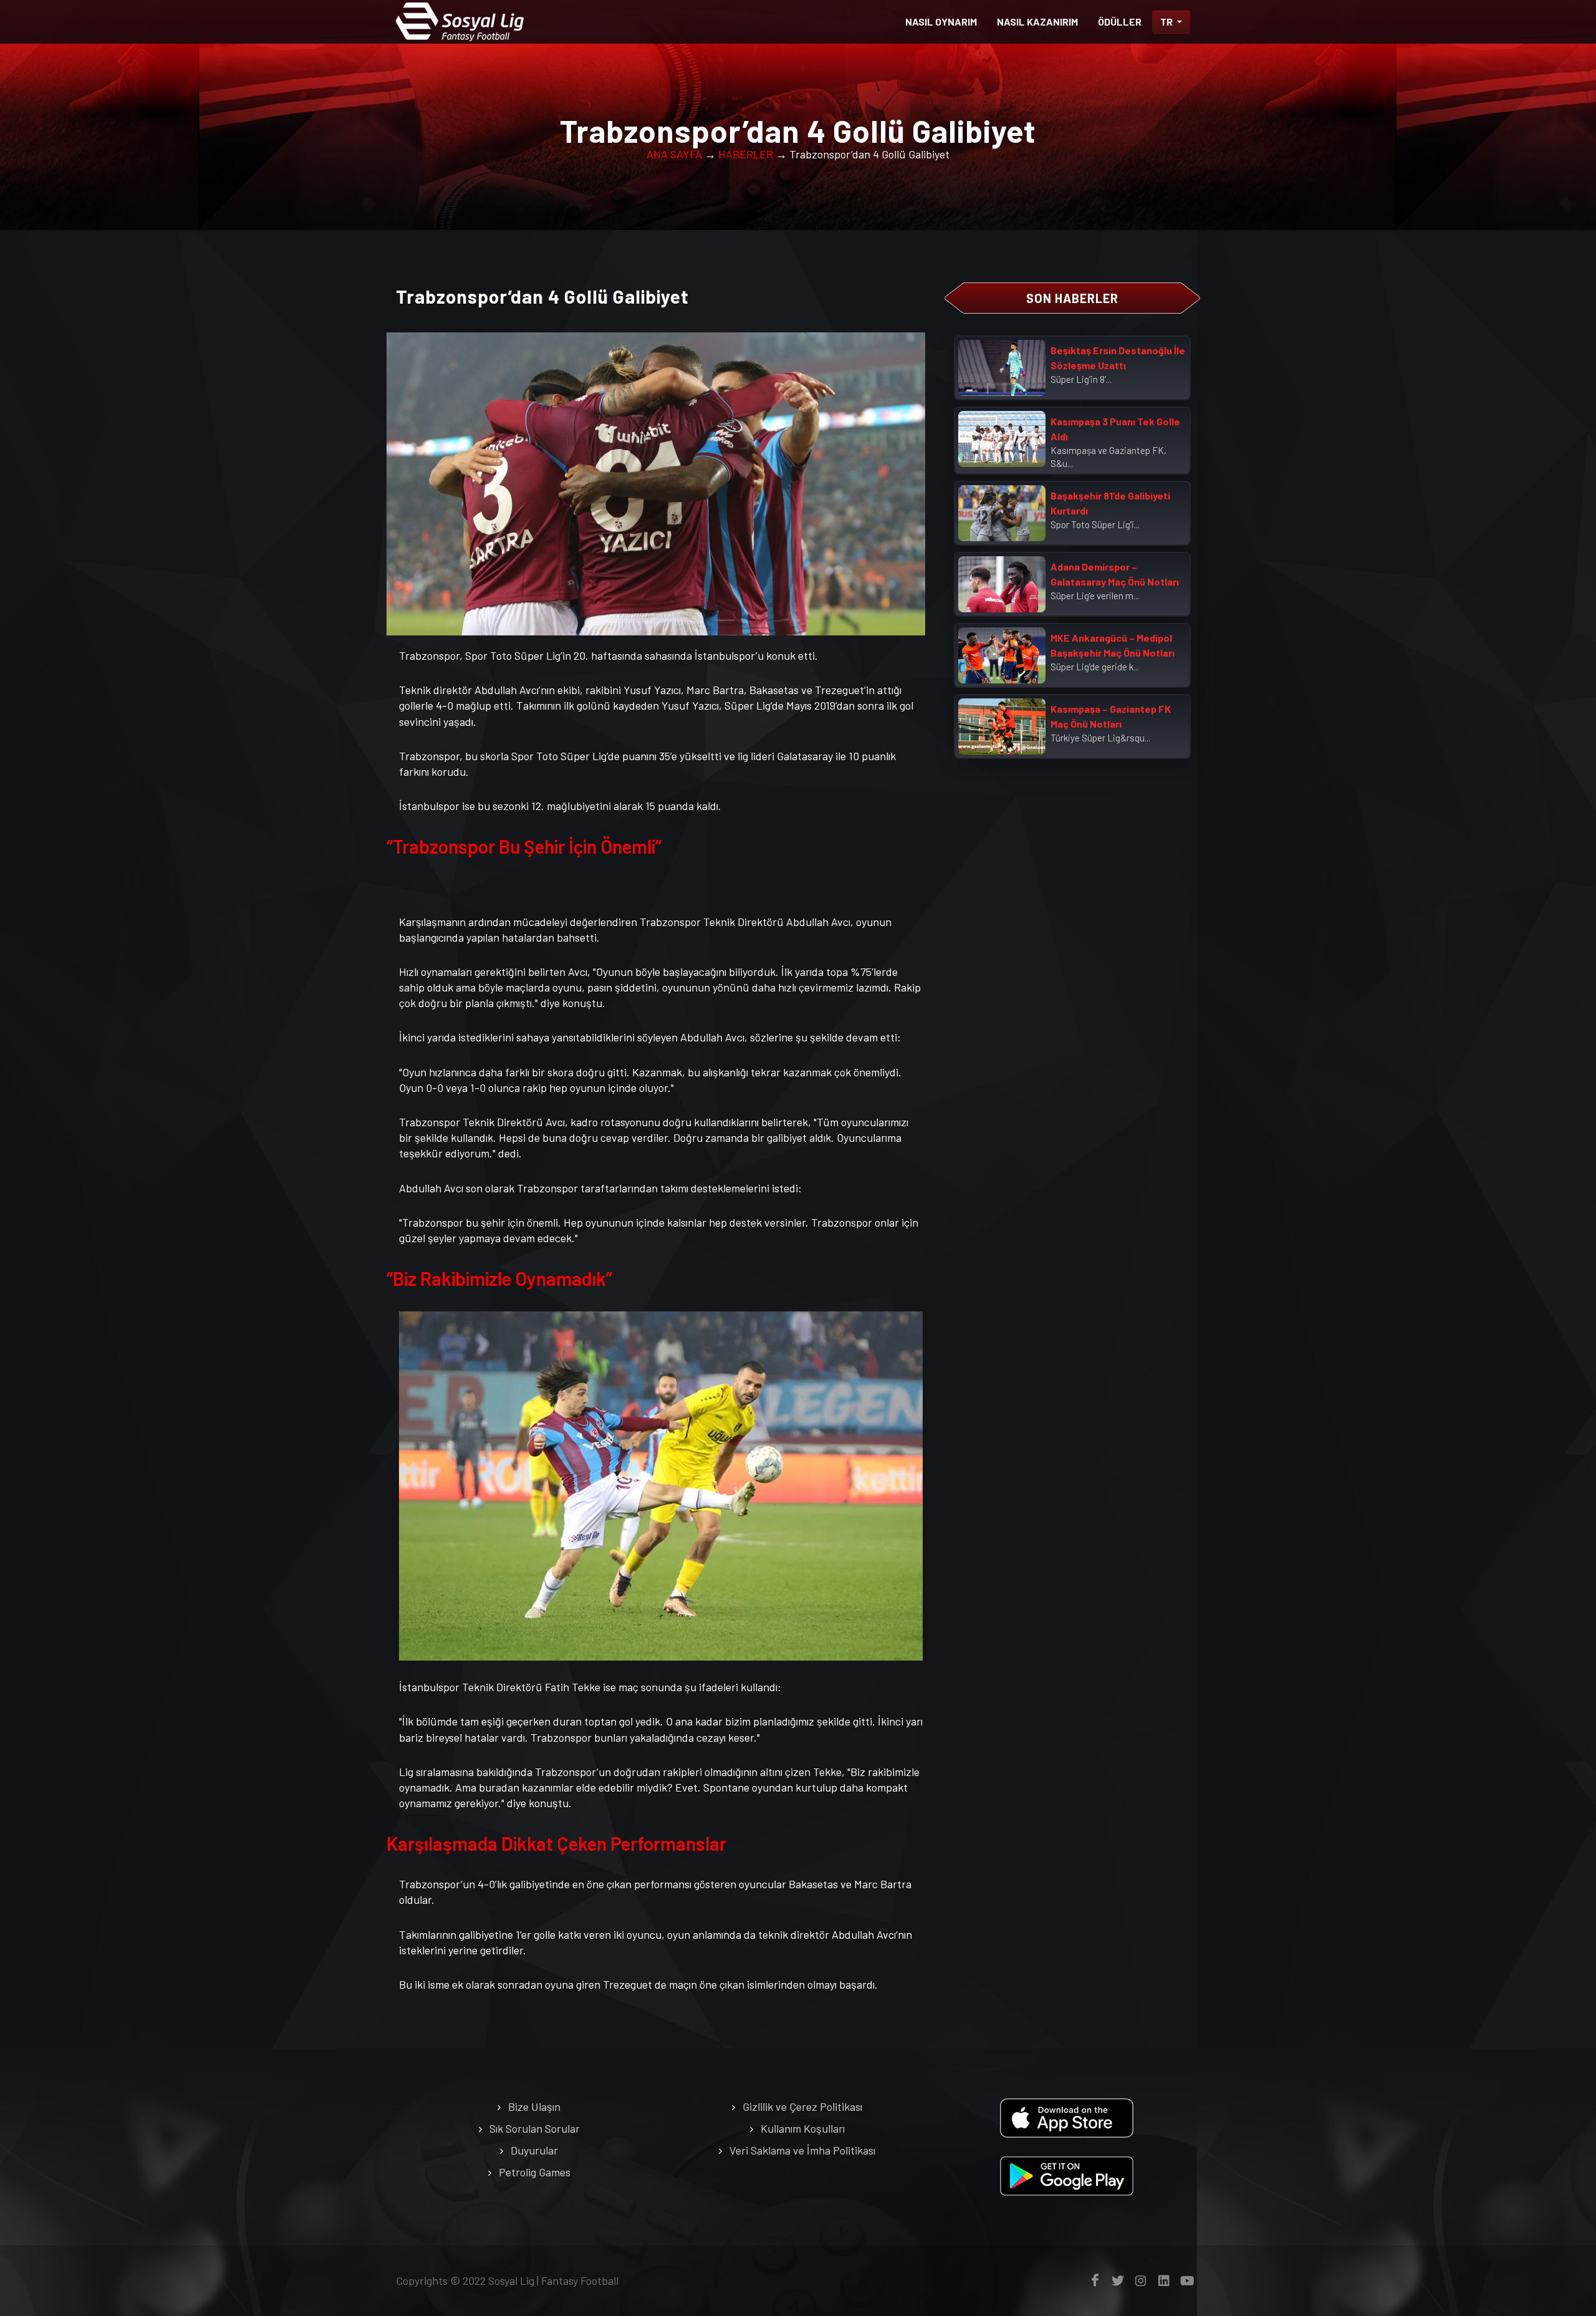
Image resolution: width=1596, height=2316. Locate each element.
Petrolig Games (535, 2172)
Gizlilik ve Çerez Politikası (802, 2106)
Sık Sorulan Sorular (535, 2128)
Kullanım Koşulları (803, 2128)
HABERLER (746, 154)
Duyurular (534, 2150)
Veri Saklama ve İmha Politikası (802, 2150)
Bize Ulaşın (534, 2106)
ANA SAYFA (674, 154)
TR (1167, 22)
